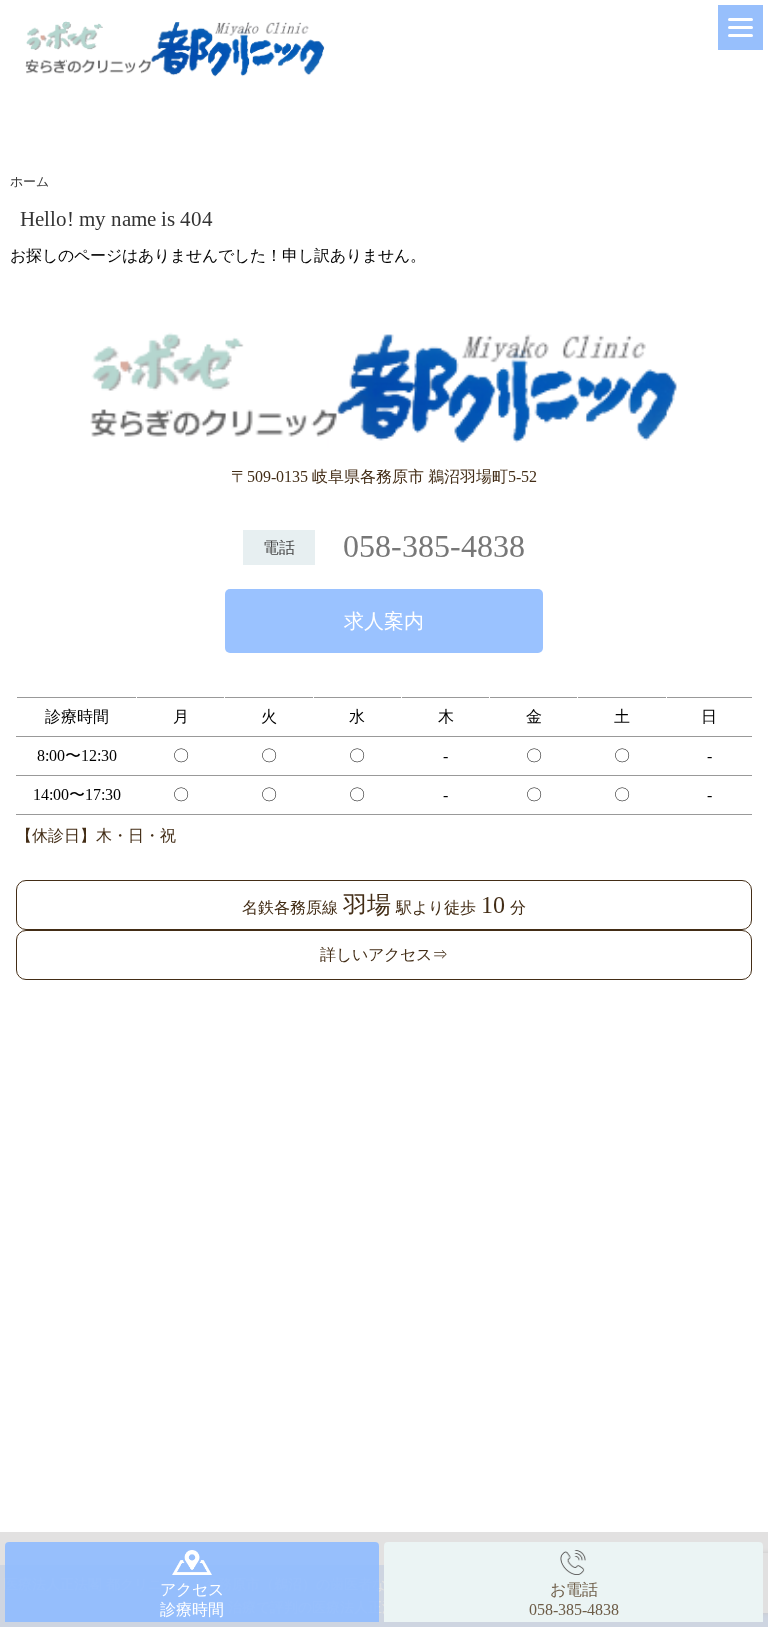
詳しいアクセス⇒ (384, 954)
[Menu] (740, 27)
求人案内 (384, 621)
